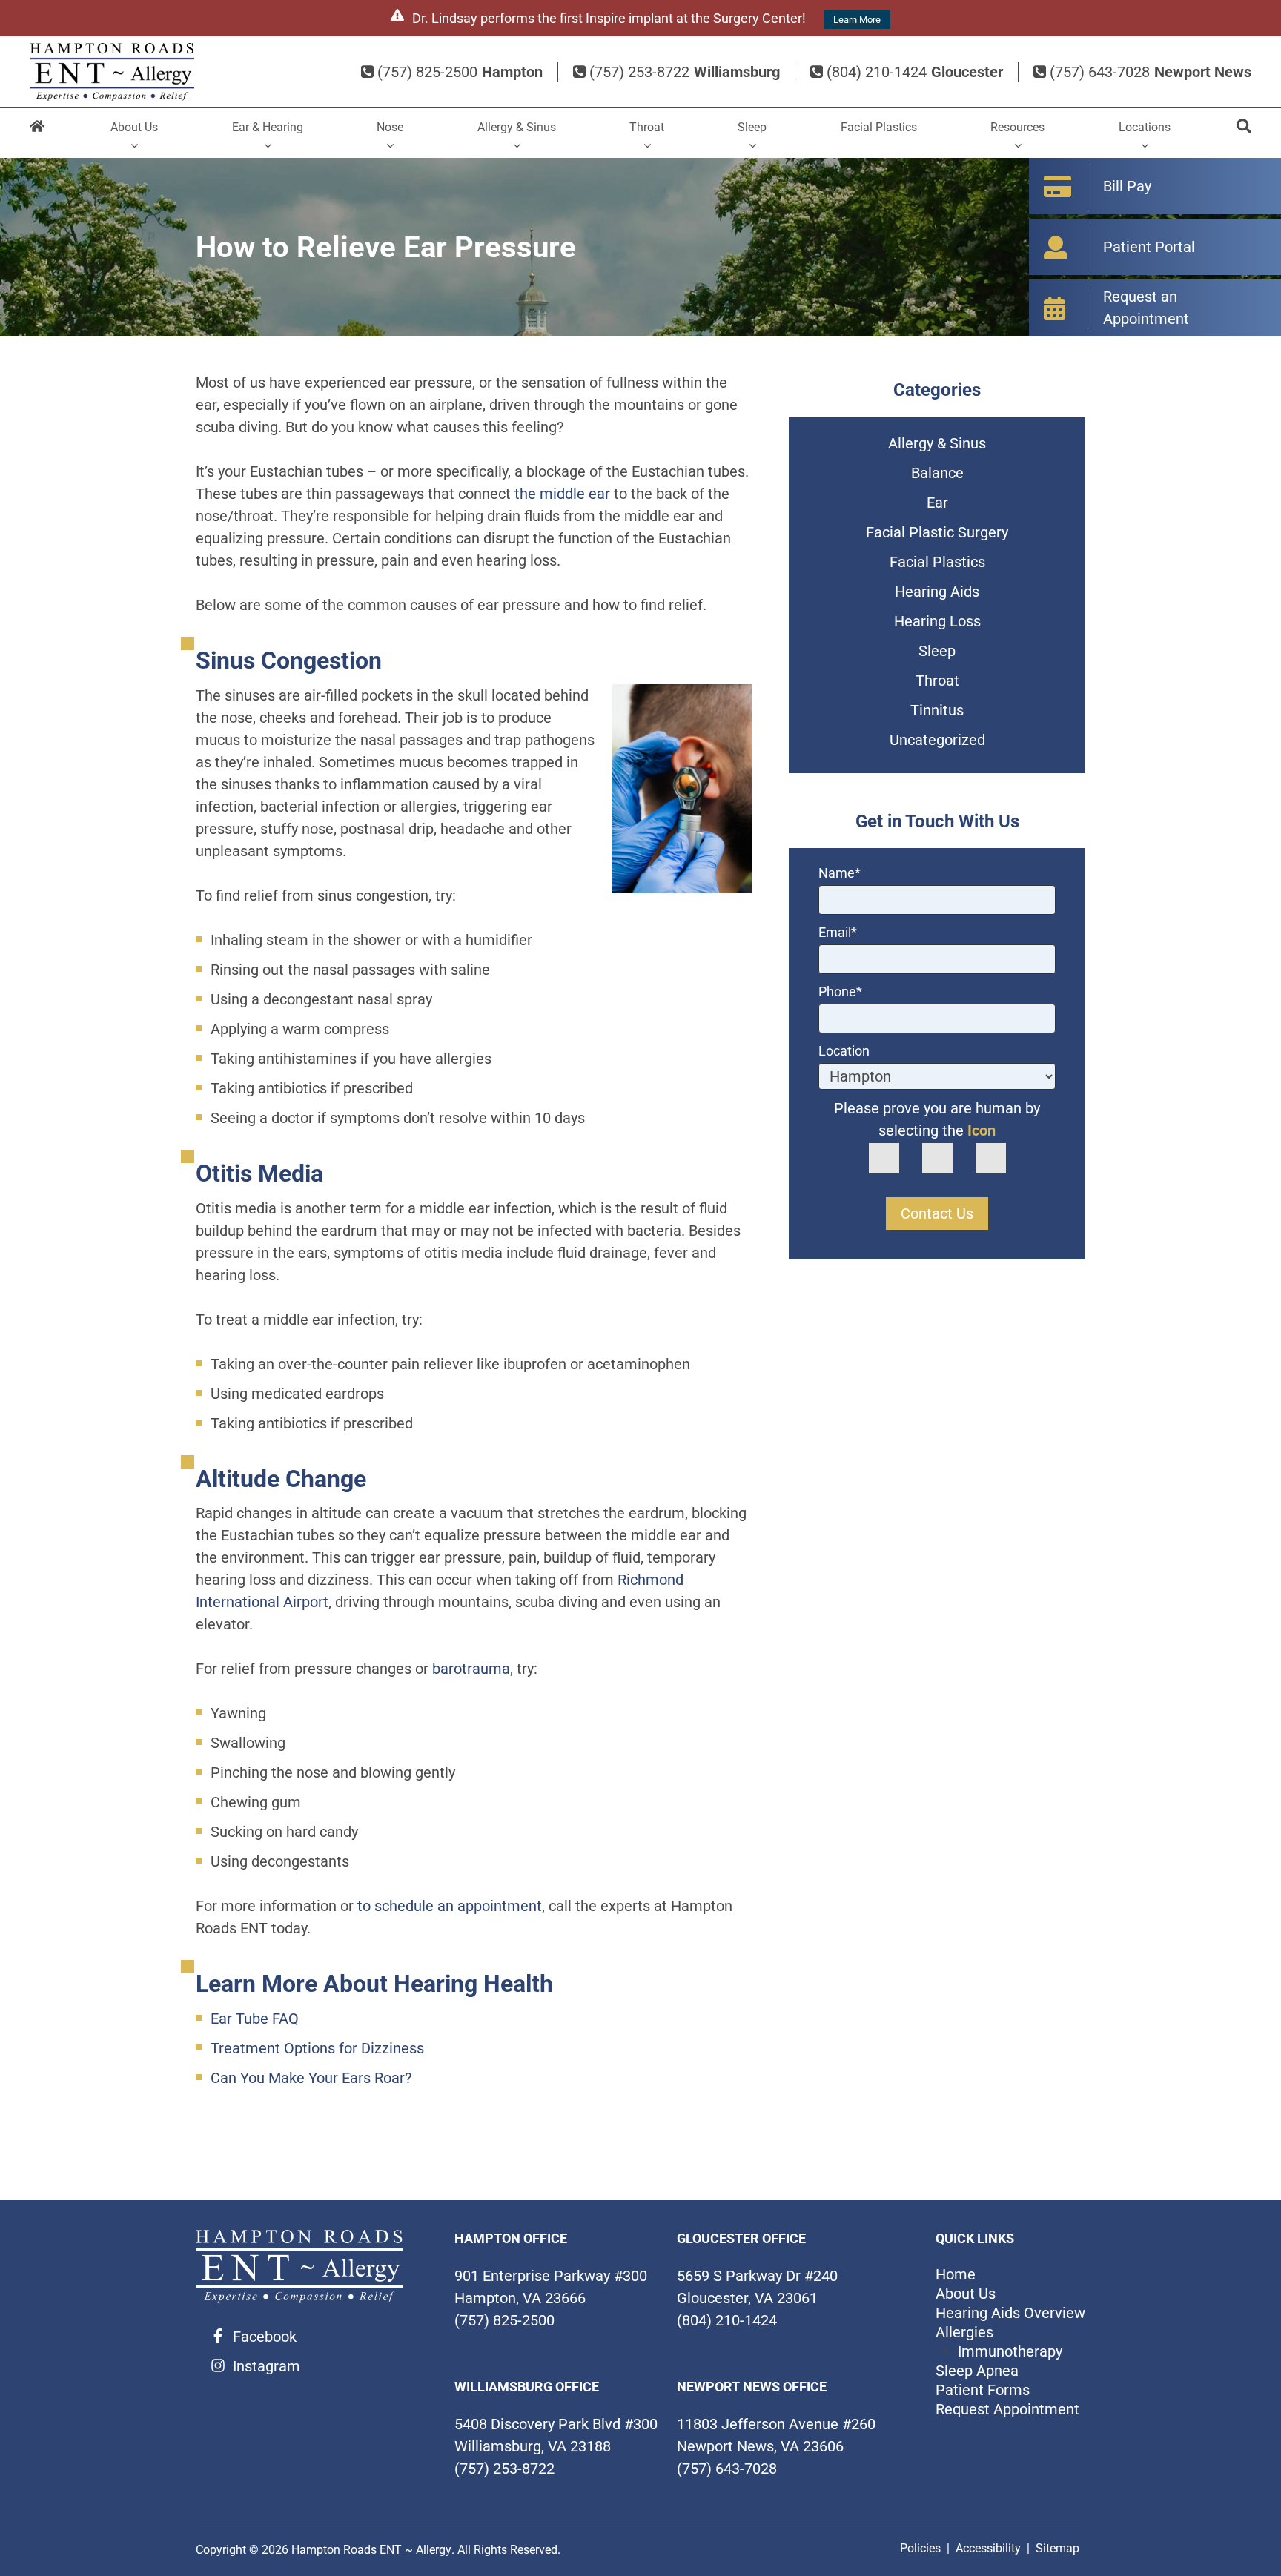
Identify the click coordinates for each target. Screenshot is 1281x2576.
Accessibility (988, 2548)
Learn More (857, 20)
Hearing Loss (937, 621)
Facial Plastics (879, 127)
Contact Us (937, 1213)
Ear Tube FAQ (255, 2019)
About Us (134, 127)
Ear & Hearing (268, 127)
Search (1244, 133)
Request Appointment (1007, 2409)
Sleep (752, 127)
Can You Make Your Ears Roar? (311, 2078)
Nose (390, 127)
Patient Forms (983, 2390)
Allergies (964, 2332)
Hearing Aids (937, 592)
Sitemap (1057, 2548)
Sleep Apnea (977, 2371)
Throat (647, 127)
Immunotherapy (1010, 2351)
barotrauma (471, 1669)
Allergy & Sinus (517, 127)
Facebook (265, 2337)
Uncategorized (937, 740)
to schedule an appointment (450, 1906)
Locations (1145, 127)
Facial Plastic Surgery (937, 532)
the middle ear (562, 494)
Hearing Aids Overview (1010, 2313)
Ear (937, 503)
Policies (920, 2548)
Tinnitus (937, 710)
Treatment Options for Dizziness (317, 2048)
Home (37, 133)
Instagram (267, 2366)
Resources (1017, 127)
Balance (937, 473)
